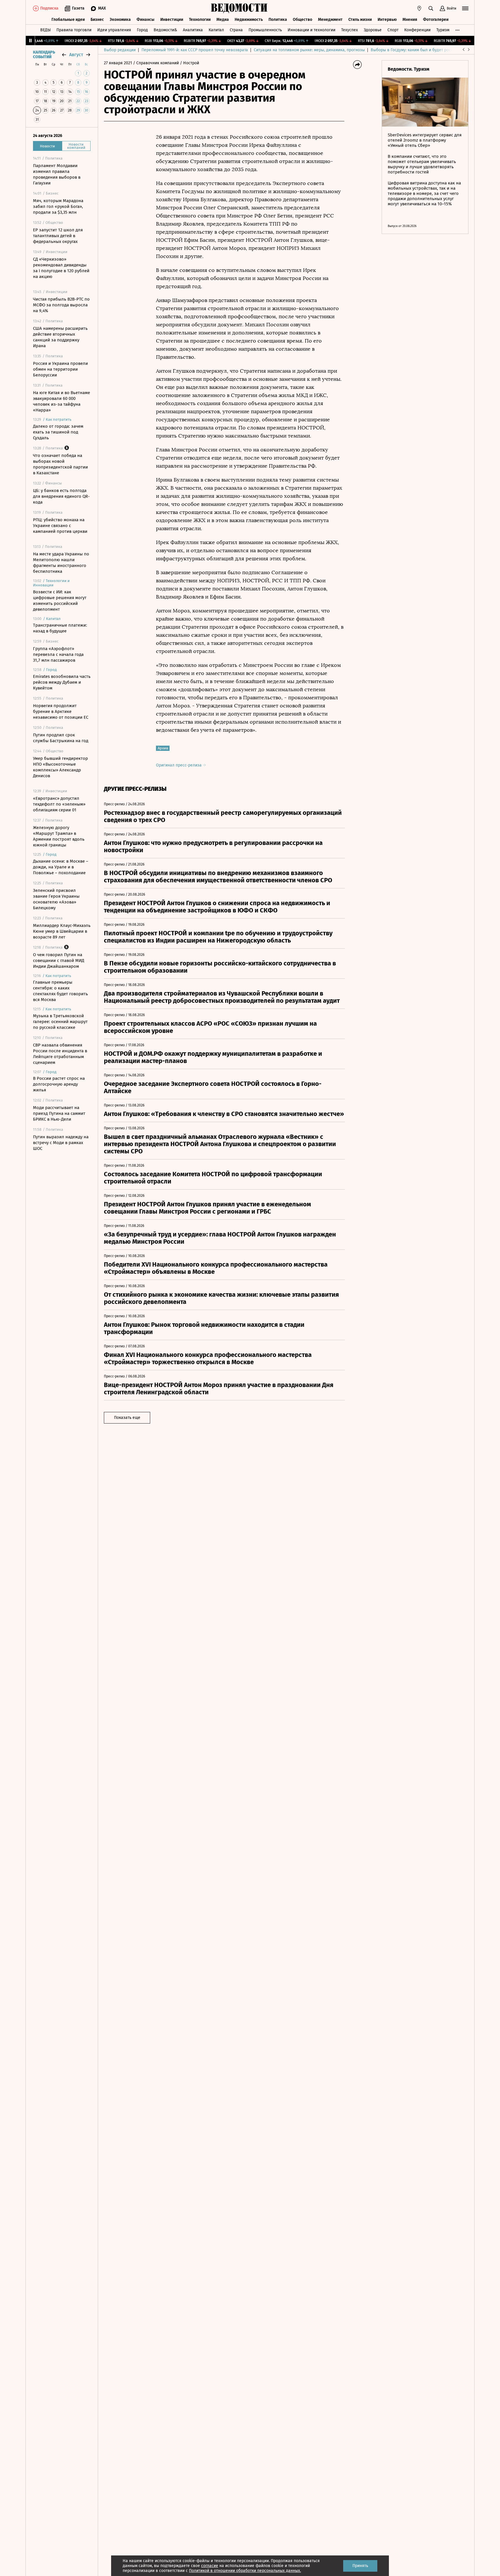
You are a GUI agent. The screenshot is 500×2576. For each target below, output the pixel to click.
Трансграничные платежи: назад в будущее (60, 628)
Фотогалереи (436, 20)
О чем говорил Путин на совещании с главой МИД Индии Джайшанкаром (59, 960)
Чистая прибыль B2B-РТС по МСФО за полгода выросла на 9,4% (61, 305)
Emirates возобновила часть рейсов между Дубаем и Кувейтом (62, 682)
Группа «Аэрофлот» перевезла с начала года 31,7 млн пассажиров (58, 654)
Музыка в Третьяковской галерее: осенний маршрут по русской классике (60, 1022)
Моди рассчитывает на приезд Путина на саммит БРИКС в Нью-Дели (59, 1113)
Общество (303, 20)
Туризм (443, 30)
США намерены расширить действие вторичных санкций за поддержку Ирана (60, 337)
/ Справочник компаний (156, 63)
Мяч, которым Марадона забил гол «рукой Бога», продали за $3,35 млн (58, 206)
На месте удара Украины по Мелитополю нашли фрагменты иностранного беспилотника (61, 563)
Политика (278, 20)
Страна (236, 30)
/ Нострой (190, 63)
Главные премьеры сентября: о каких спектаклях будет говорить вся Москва (60, 991)
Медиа (223, 20)
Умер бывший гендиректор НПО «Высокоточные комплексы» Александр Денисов (60, 767)
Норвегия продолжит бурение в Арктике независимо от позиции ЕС (61, 711)
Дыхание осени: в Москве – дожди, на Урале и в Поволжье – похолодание (61, 867)
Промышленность (265, 30)
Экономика (120, 20)
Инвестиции (172, 20)
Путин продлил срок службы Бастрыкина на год (61, 738)
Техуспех (350, 30)
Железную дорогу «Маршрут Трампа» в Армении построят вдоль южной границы (59, 836)
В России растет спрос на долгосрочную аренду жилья (59, 1084)
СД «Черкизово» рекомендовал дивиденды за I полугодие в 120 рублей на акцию (61, 268)
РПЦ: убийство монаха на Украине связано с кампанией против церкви (60, 526)
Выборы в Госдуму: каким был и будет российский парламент (429, 50)
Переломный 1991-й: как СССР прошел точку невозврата (195, 50)
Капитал (216, 30)
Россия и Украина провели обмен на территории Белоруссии (60, 369)
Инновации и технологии (311, 30)
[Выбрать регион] (419, 8)
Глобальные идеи (68, 20)
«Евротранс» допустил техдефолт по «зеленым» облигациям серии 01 (59, 804)
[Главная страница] (239, 8)
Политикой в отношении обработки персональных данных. (245, 2571)
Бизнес (97, 20)
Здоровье (373, 30)
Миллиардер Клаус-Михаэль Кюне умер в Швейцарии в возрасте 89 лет (62, 931)
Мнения (410, 20)
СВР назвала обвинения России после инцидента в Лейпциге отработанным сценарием (60, 1054)
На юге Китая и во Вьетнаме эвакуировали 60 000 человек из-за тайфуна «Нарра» (61, 401)
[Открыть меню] (465, 8)
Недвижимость (249, 20)
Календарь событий (44, 55)
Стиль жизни (360, 20)
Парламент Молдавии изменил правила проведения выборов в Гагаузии (57, 174)
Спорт (393, 30)
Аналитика (193, 30)
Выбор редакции (120, 50)
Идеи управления (114, 30)
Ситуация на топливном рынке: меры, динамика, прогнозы (309, 50)
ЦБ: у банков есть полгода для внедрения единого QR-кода (61, 496)
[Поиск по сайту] (431, 8)
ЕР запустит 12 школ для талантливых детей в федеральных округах (58, 236)
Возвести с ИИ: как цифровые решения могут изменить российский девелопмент (60, 601)
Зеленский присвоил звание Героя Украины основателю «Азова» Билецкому (56, 899)
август (76, 55)
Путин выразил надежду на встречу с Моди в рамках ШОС (61, 1143)
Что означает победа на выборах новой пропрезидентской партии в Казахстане (60, 464)
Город (142, 30)
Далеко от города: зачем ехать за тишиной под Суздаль (58, 432)
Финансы (146, 20)
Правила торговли (74, 30)
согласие (210, 2566)
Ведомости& (165, 30)
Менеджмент (330, 20)
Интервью (387, 20)
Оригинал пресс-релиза (179, 765)
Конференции (417, 30)
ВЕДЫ (45, 30)
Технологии (200, 20)
